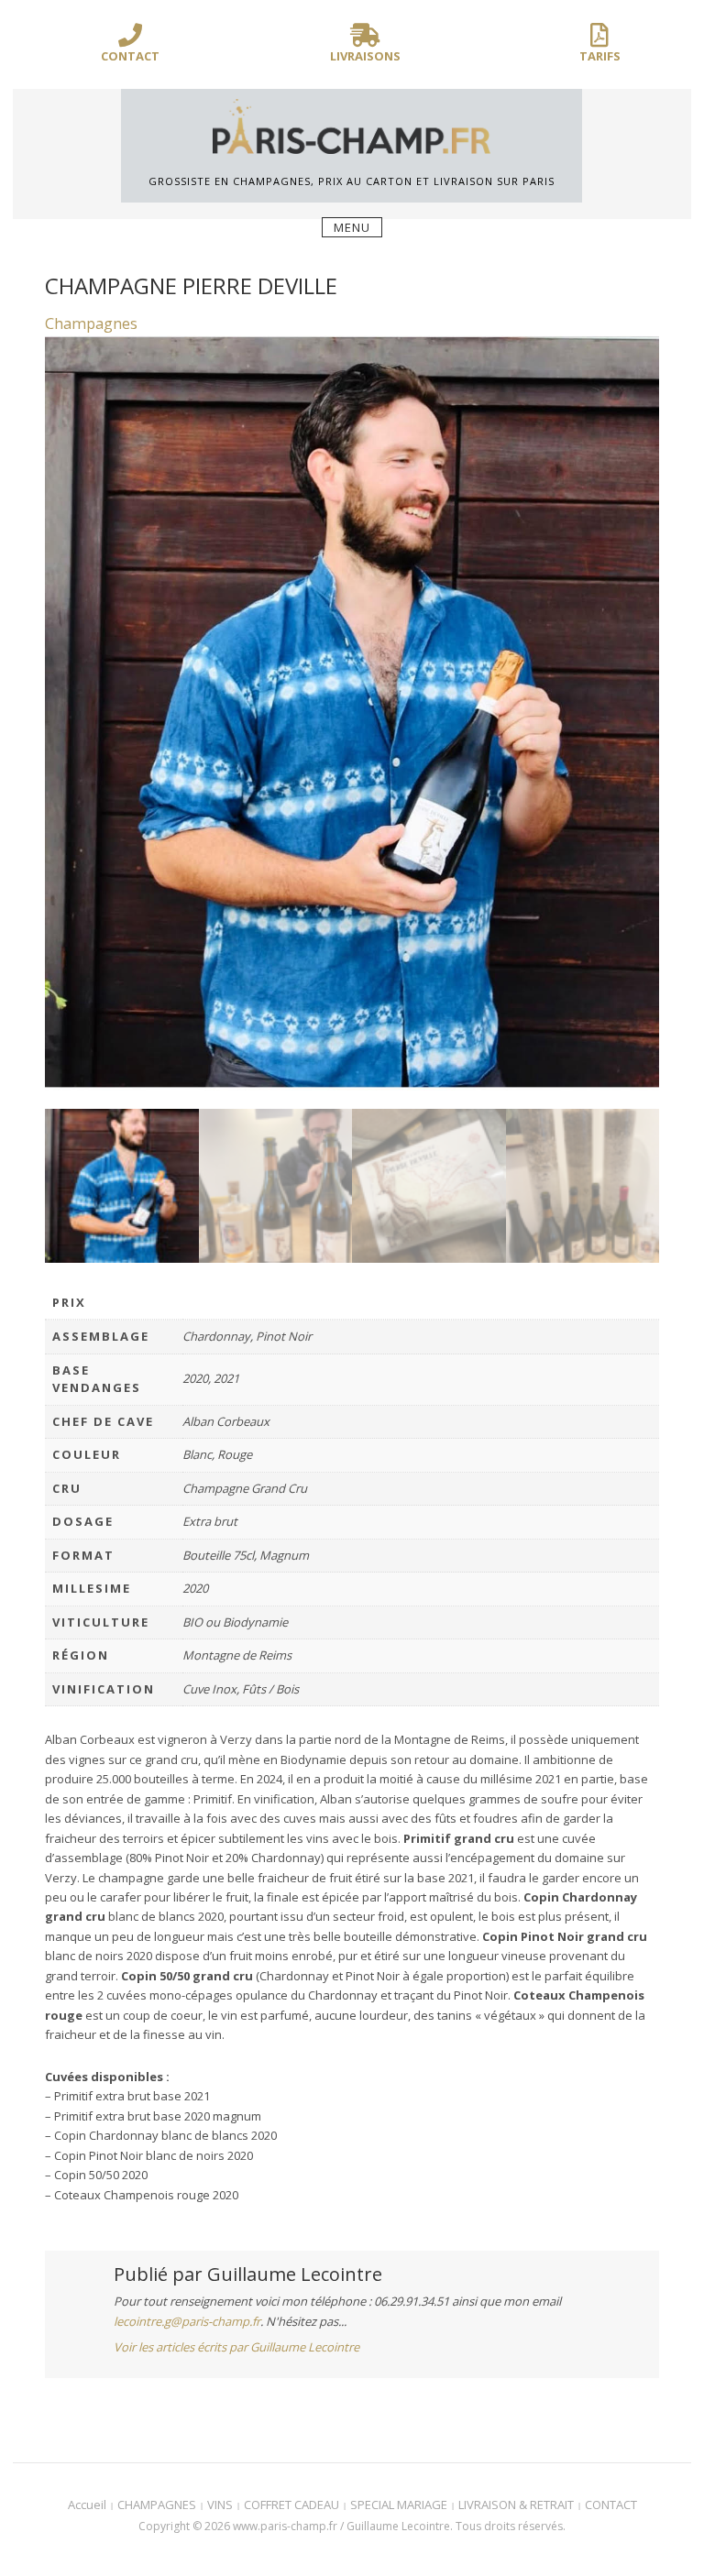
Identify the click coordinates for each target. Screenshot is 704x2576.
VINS (220, 2505)
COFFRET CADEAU (291, 2505)
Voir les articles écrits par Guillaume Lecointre (236, 2347)
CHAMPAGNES (157, 2505)
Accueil (87, 2505)
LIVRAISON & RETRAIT (516, 2505)
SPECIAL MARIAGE (399, 2505)
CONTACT (611, 2505)
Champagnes (91, 323)
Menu (352, 227)
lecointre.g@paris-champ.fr (187, 2321)
